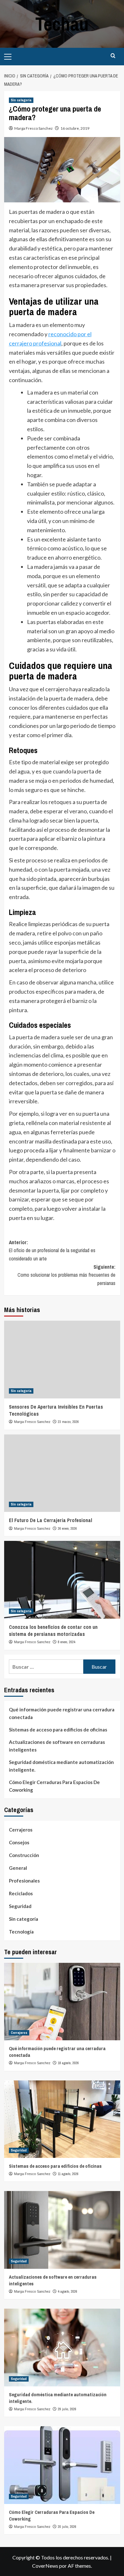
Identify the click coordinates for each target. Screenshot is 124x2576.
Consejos (19, 1842)
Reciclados (21, 1893)
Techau (62, 24)
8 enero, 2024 (67, 1642)
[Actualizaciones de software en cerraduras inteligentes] (62, 2230)
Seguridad (20, 1906)
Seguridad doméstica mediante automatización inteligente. (61, 1766)
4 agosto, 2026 (68, 2291)
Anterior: (52, 1250)
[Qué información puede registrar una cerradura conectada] (62, 2002)
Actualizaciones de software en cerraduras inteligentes (57, 1746)
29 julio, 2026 (67, 2409)
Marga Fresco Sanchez (34, 128)
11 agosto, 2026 (68, 2174)
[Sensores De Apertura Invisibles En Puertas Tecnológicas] (62, 1359)
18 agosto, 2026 (68, 2063)
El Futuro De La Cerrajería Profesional (51, 1520)
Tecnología (21, 1932)
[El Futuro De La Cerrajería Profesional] (62, 1473)
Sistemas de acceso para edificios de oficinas (58, 1730)
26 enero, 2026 (67, 1528)
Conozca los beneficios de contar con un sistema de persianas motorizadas (53, 1630)
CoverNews (45, 2566)
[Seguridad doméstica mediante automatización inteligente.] (62, 2347)
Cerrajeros (21, 1830)
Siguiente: (66, 1275)
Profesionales (24, 1881)
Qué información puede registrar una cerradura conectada (62, 1713)
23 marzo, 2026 (68, 1422)
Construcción (24, 1855)
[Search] (113, 56)
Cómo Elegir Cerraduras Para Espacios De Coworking (54, 1786)
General (18, 1868)
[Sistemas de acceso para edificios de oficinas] (62, 2119)
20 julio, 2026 (67, 2527)
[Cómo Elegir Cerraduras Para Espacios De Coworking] (62, 2465)
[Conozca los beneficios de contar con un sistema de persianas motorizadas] (62, 1580)
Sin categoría (21, 100)
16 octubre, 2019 (75, 128)
